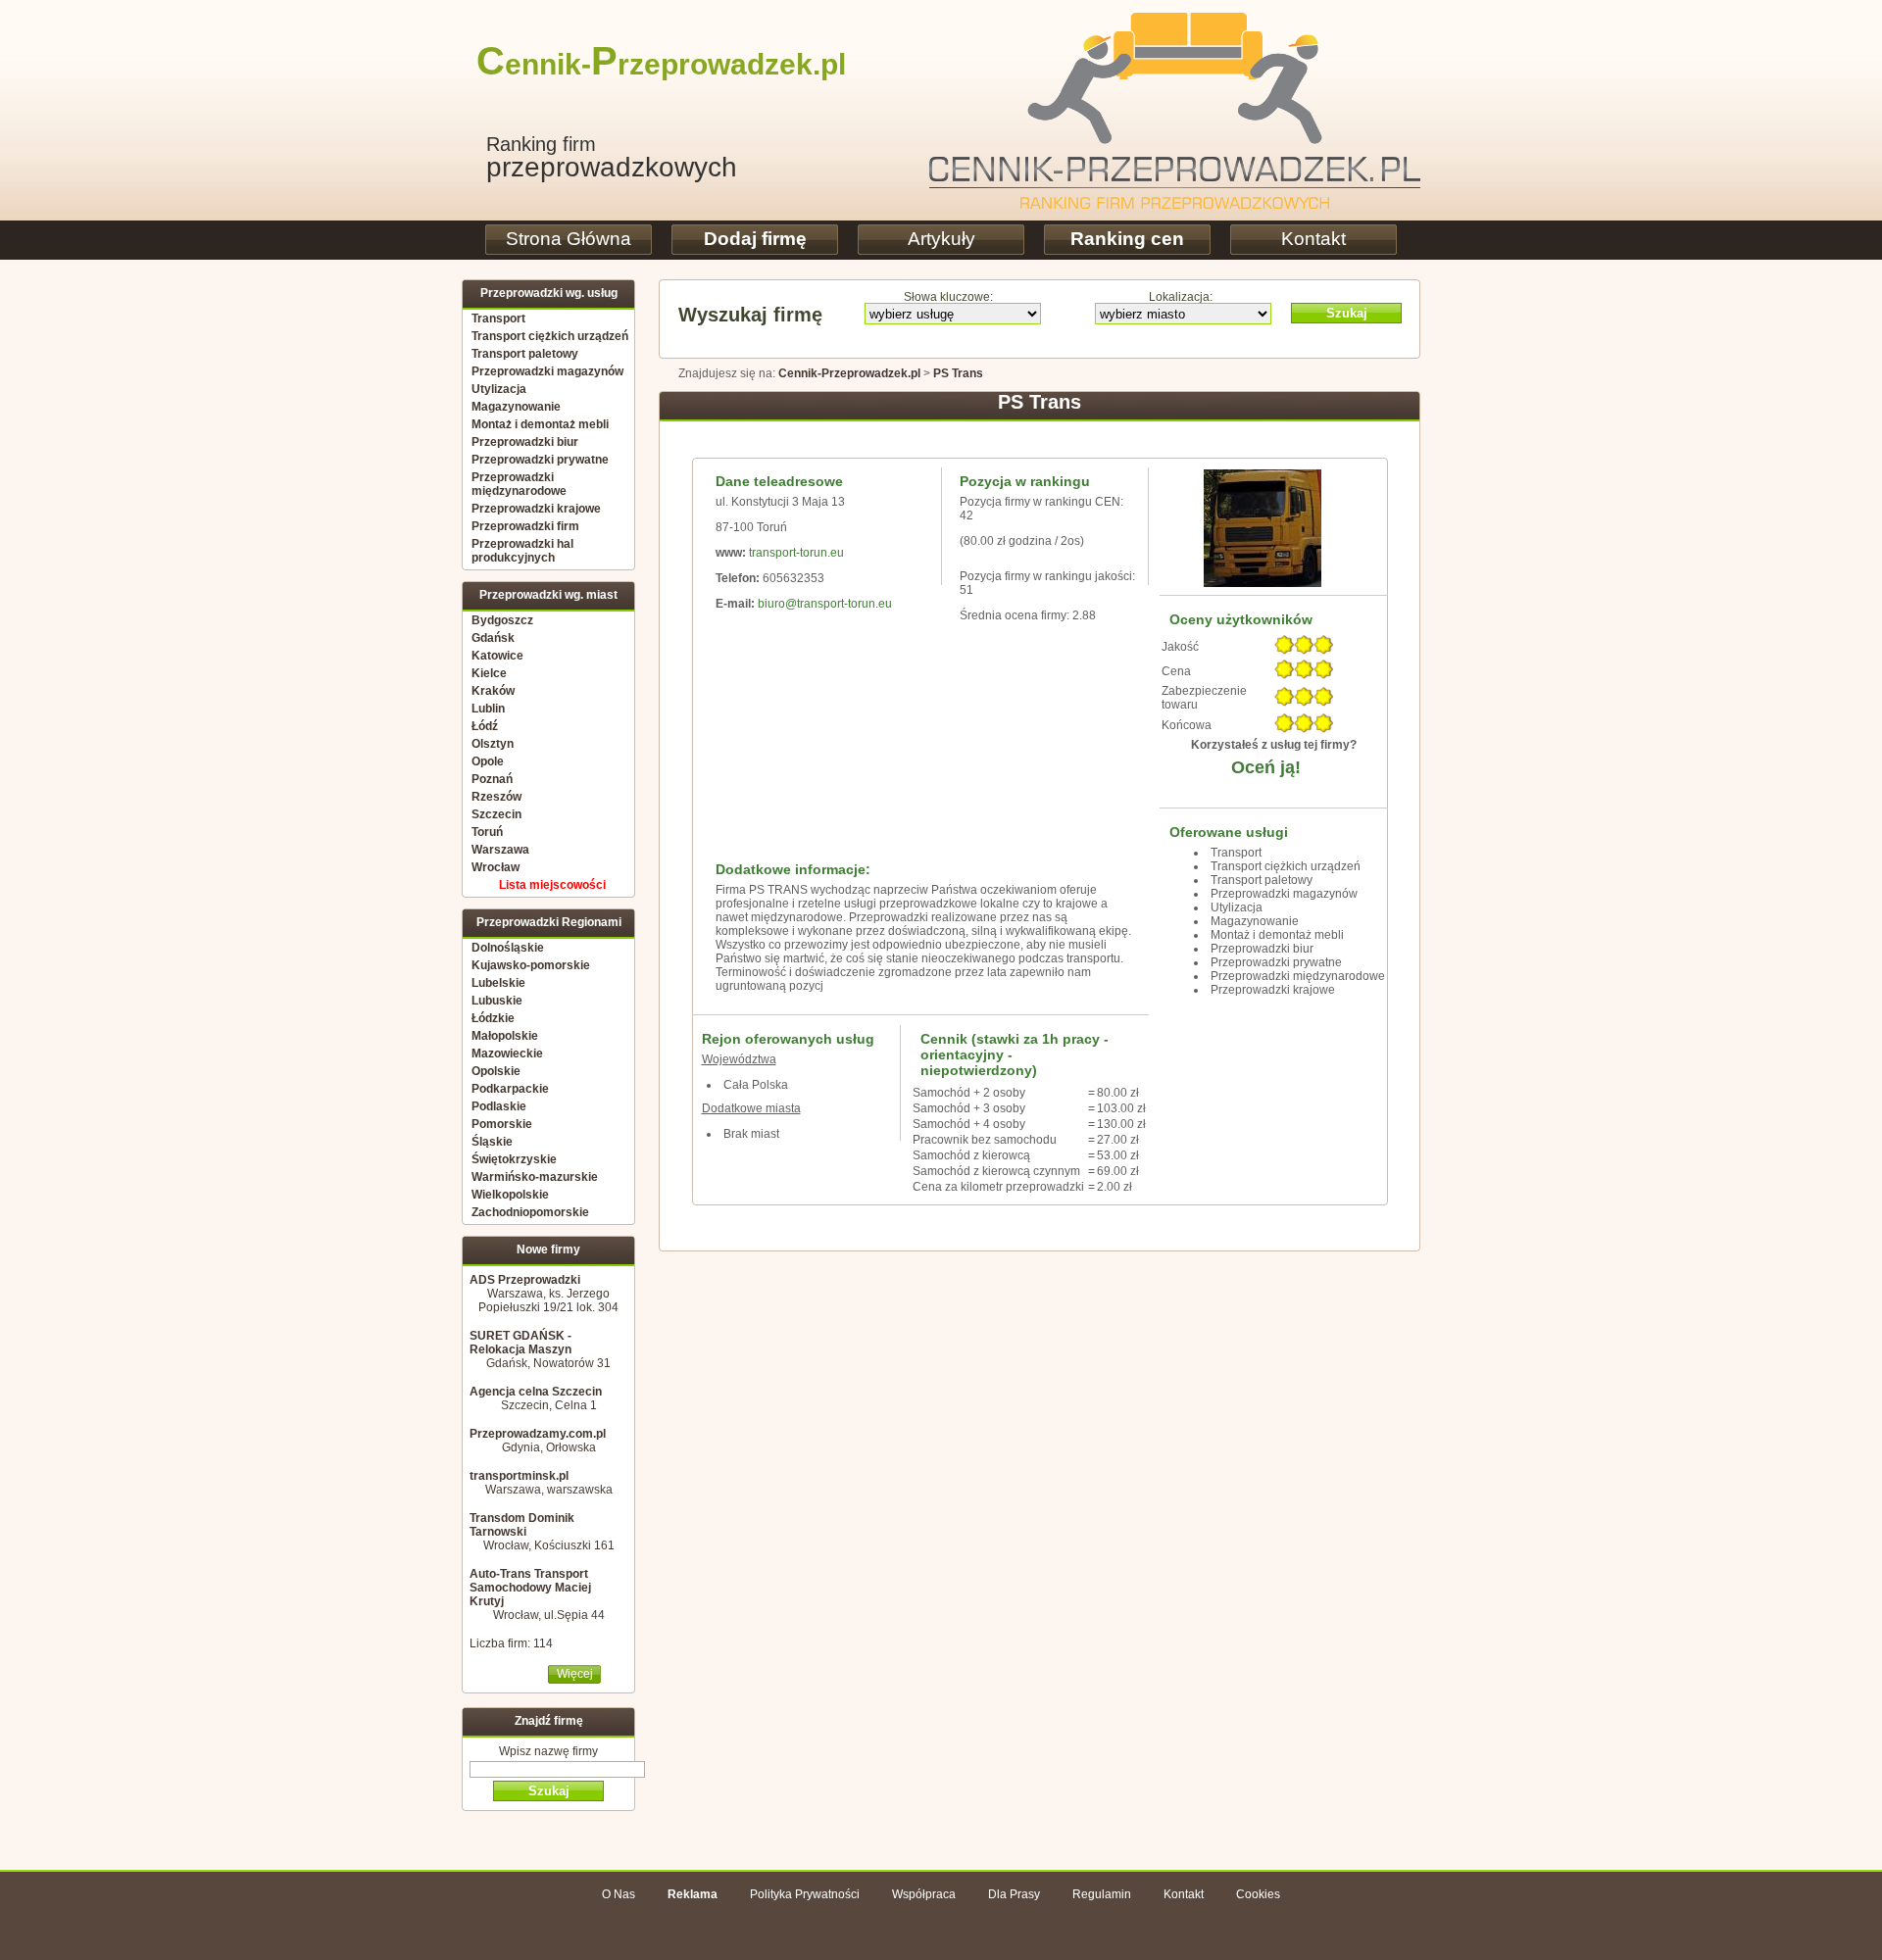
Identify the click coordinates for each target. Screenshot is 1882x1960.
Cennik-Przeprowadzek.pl (849, 373)
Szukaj (1347, 313)
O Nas (619, 1894)
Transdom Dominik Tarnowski (522, 1525)
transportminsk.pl (519, 1476)
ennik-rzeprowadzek (644, 64)
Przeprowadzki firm (525, 526)
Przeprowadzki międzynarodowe (519, 484)
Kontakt (1313, 239)
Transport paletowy (525, 354)
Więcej (575, 1674)
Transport (498, 318)
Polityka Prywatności (805, 1894)
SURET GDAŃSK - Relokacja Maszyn (520, 1343)
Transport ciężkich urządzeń (550, 336)
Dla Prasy (1014, 1894)
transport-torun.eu (796, 553)
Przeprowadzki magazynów (547, 371)
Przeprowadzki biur (525, 442)
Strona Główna (569, 239)
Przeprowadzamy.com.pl (538, 1434)
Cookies (1258, 1894)
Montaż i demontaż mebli (540, 424)
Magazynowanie (516, 407)
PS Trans (958, 373)
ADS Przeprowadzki (525, 1280)
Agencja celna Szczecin (536, 1392)
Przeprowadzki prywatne (540, 460)
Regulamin (1102, 1894)
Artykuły (941, 239)
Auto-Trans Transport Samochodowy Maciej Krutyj (530, 1588)
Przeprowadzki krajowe (536, 509)
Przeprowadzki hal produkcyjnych (522, 551)
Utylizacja (499, 389)
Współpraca (924, 1894)
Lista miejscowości (552, 885)
